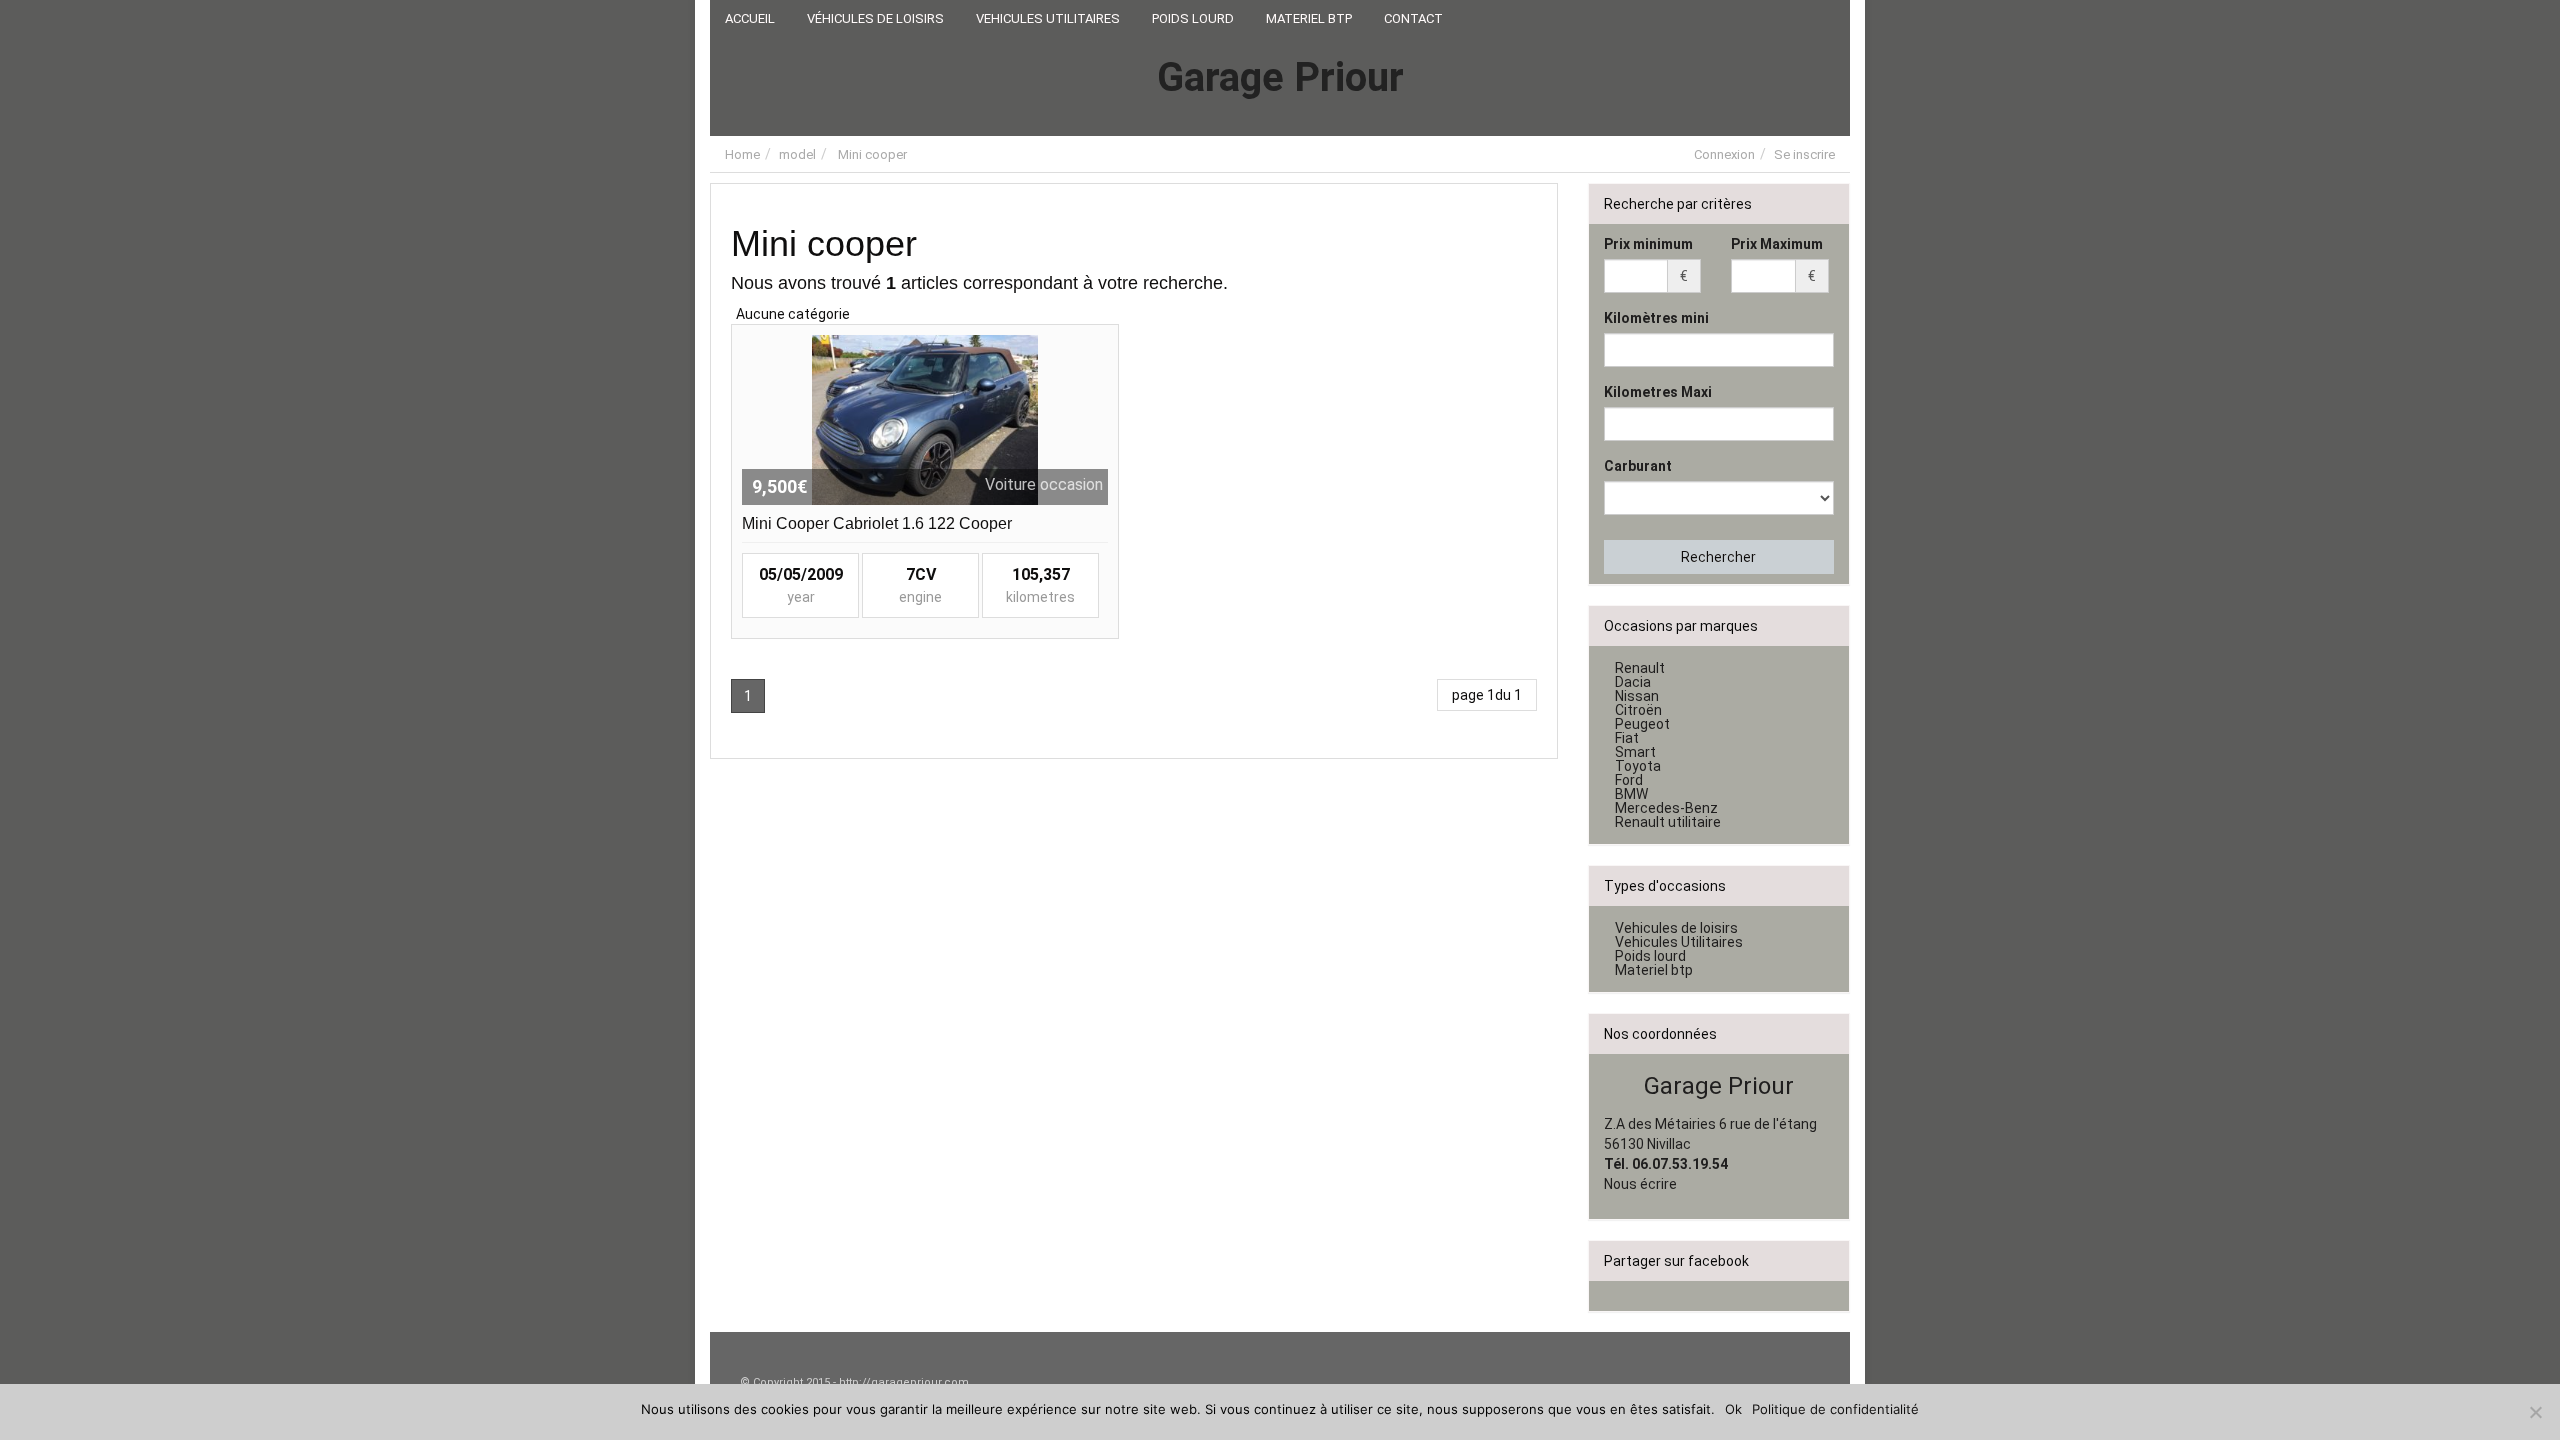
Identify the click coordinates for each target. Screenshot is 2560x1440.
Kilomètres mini (1656, 318)
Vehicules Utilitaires (1679, 942)
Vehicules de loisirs (1676, 928)
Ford (1629, 780)
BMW (1631, 794)
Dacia (1633, 682)
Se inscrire (1804, 154)
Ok (1733, 1409)
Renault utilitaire (1668, 822)
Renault (1640, 668)
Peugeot (1642, 724)
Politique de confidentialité (1835, 1409)
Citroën (1638, 710)
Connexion (1724, 154)
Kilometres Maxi (1658, 392)
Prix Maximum (1777, 244)
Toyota (1638, 766)
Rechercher (1718, 557)
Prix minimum (1648, 244)
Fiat (1627, 738)
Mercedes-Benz (1666, 808)
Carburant (1638, 466)
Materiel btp (1654, 970)
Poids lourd (1650, 956)
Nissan (1637, 696)
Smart (1635, 752)
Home (742, 154)
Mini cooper (872, 154)
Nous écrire (1640, 1184)
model (797, 154)
